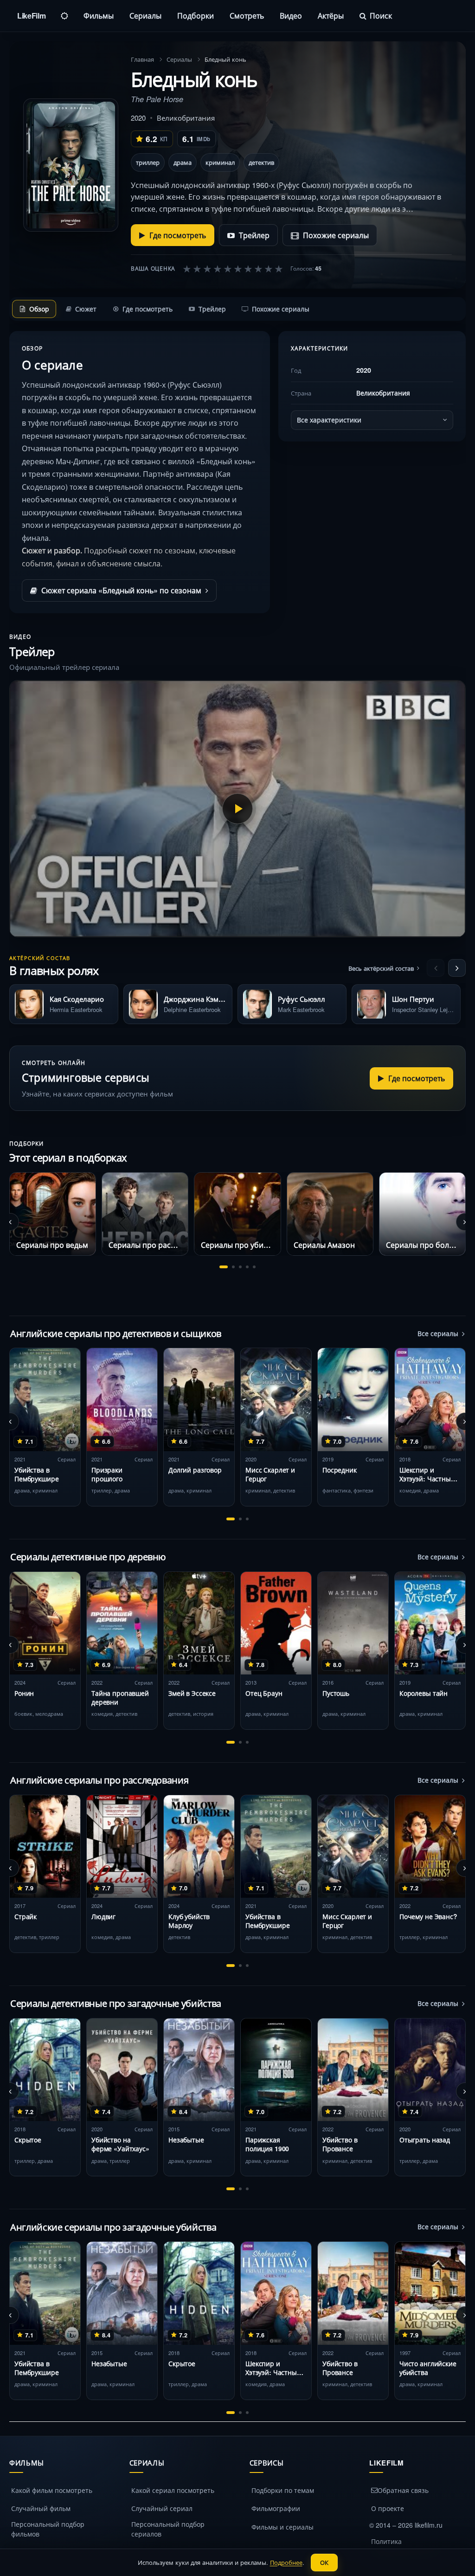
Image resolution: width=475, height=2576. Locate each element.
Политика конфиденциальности (406, 2546)
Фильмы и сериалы (282, 2527)
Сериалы (145, 16)
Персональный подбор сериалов (168, 2529)
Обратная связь (403, 2490)
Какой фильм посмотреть (52, 2490)
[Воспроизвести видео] (237, 809)
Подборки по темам (283, 2490)
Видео (291, 16)
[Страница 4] (247, 1267)
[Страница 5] (254, 1267)
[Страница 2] (233, 1267)
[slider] (233, 268)
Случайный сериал (162, 2508)
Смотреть (247, 16)
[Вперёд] (457, 968)
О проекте (388, 2508)
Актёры (331, 16)
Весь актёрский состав (381, 968)
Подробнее (286, 2562)
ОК (324, 2562)
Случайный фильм (41, 2508)
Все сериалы (438, 1333)
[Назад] (436, 968)
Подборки (196, 16)
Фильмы (99, 16)
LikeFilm (31, 16)
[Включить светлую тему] (64, 16)
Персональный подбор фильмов (48, 2529)
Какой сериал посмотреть (173, 2490)
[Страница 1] (224, 1267)
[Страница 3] (240, 1267)
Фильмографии (276, 2508)
